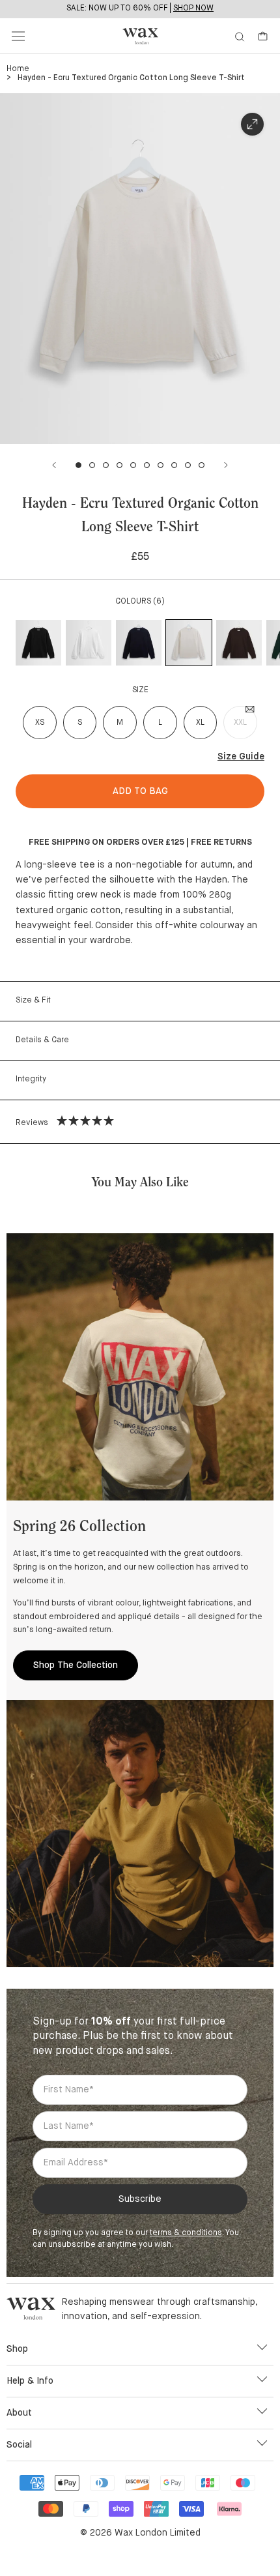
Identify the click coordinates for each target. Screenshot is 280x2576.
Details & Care (42, 1040)
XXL (240, 723)
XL (200, 723)
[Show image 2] (92, 465)
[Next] (226, 465)
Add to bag (140, 791)
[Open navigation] (18, 37)
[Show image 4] (119, 465)
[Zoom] (252, 124)
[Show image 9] (188, 465)
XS (40, 723)
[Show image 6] (147, 465)
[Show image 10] (202, 465)
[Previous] (54, 465)
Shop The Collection (76, 1665)
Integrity (31, 1079)
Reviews (33, 1123)
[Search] (240, 36)
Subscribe (140, 2199)
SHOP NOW (193, 8)
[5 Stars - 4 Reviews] (86, 1122)
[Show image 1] (78, 465)
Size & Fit (33, 1001)
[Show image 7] (161, 465)
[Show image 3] (106, 465)
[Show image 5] (133, 465)
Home (18, 69)
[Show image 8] (174, 465)
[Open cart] (263, 36)
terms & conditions (186, 2233)
